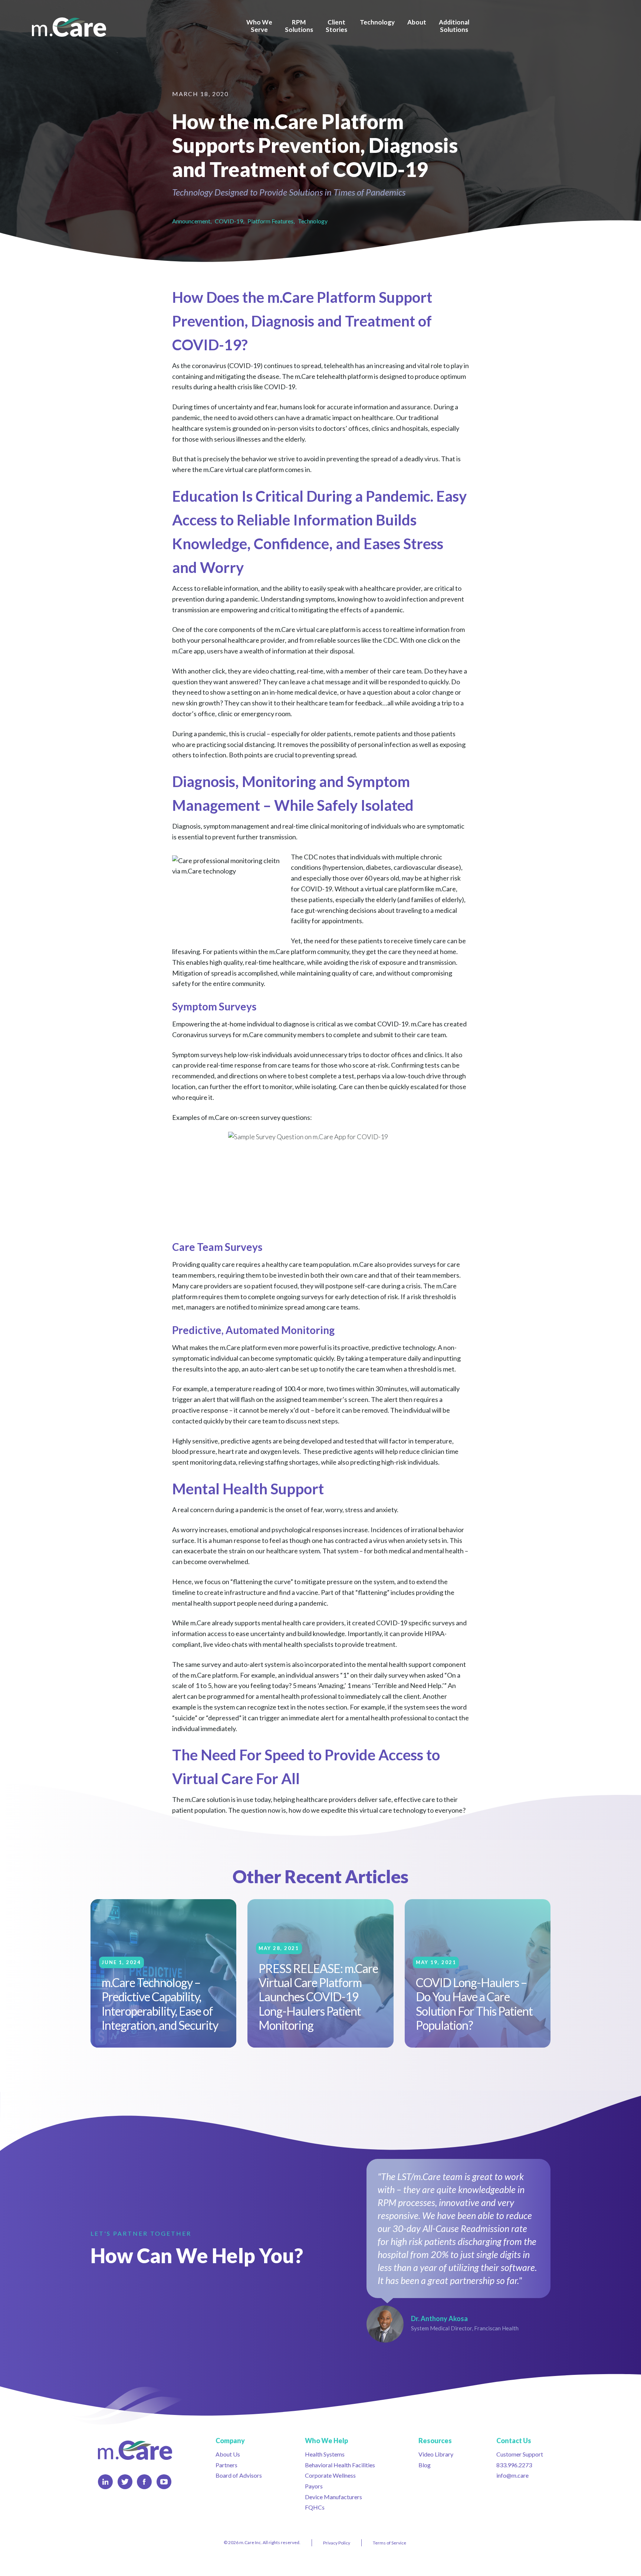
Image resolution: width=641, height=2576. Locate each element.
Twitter (125, 2482)
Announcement (191, 221)
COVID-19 (229, 221)
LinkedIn (105, 2482)
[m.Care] (69, 27)
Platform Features (270, 221)
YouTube (164, 2482)
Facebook (144, 2482)
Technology (313, 221)
